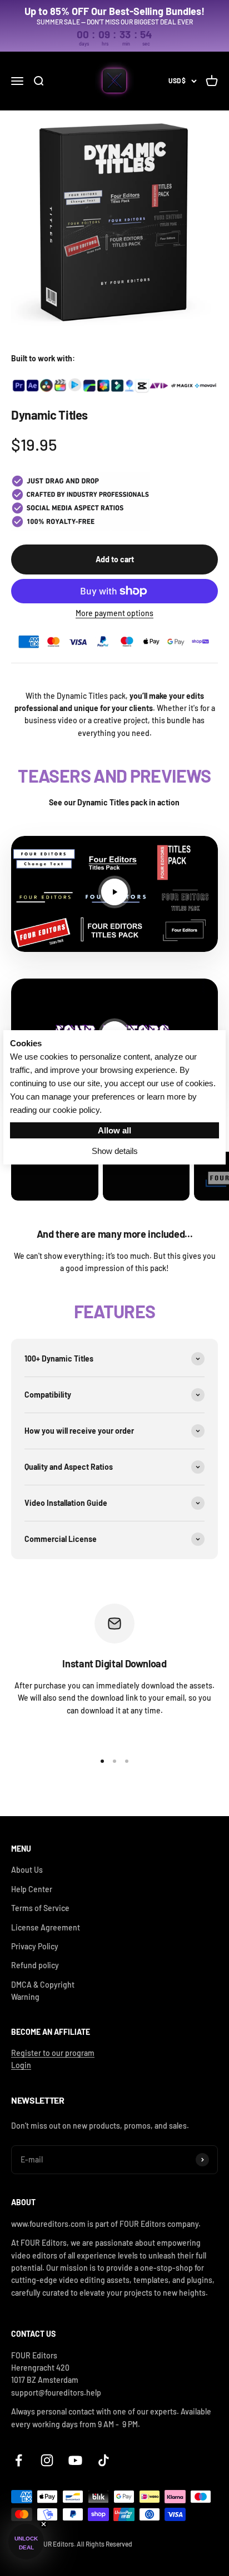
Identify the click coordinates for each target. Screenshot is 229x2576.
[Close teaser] (44, 2524)
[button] (26, 2542)
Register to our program (53, 2053)
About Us (27, 1870)
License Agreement (46, 1927)
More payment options (114, 613)
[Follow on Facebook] (19, 2460)
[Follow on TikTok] (104, 2460)
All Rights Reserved (104, 2544)
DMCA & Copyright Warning (43, 1991)
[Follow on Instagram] (47, 2460)
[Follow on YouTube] (75, 2460)
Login (21, 2065)
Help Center (32, 1889)
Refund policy (35, 1965)
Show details (115, 1151)
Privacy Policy (35, 1946)
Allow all (114, 1130)
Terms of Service (40, 1908)
